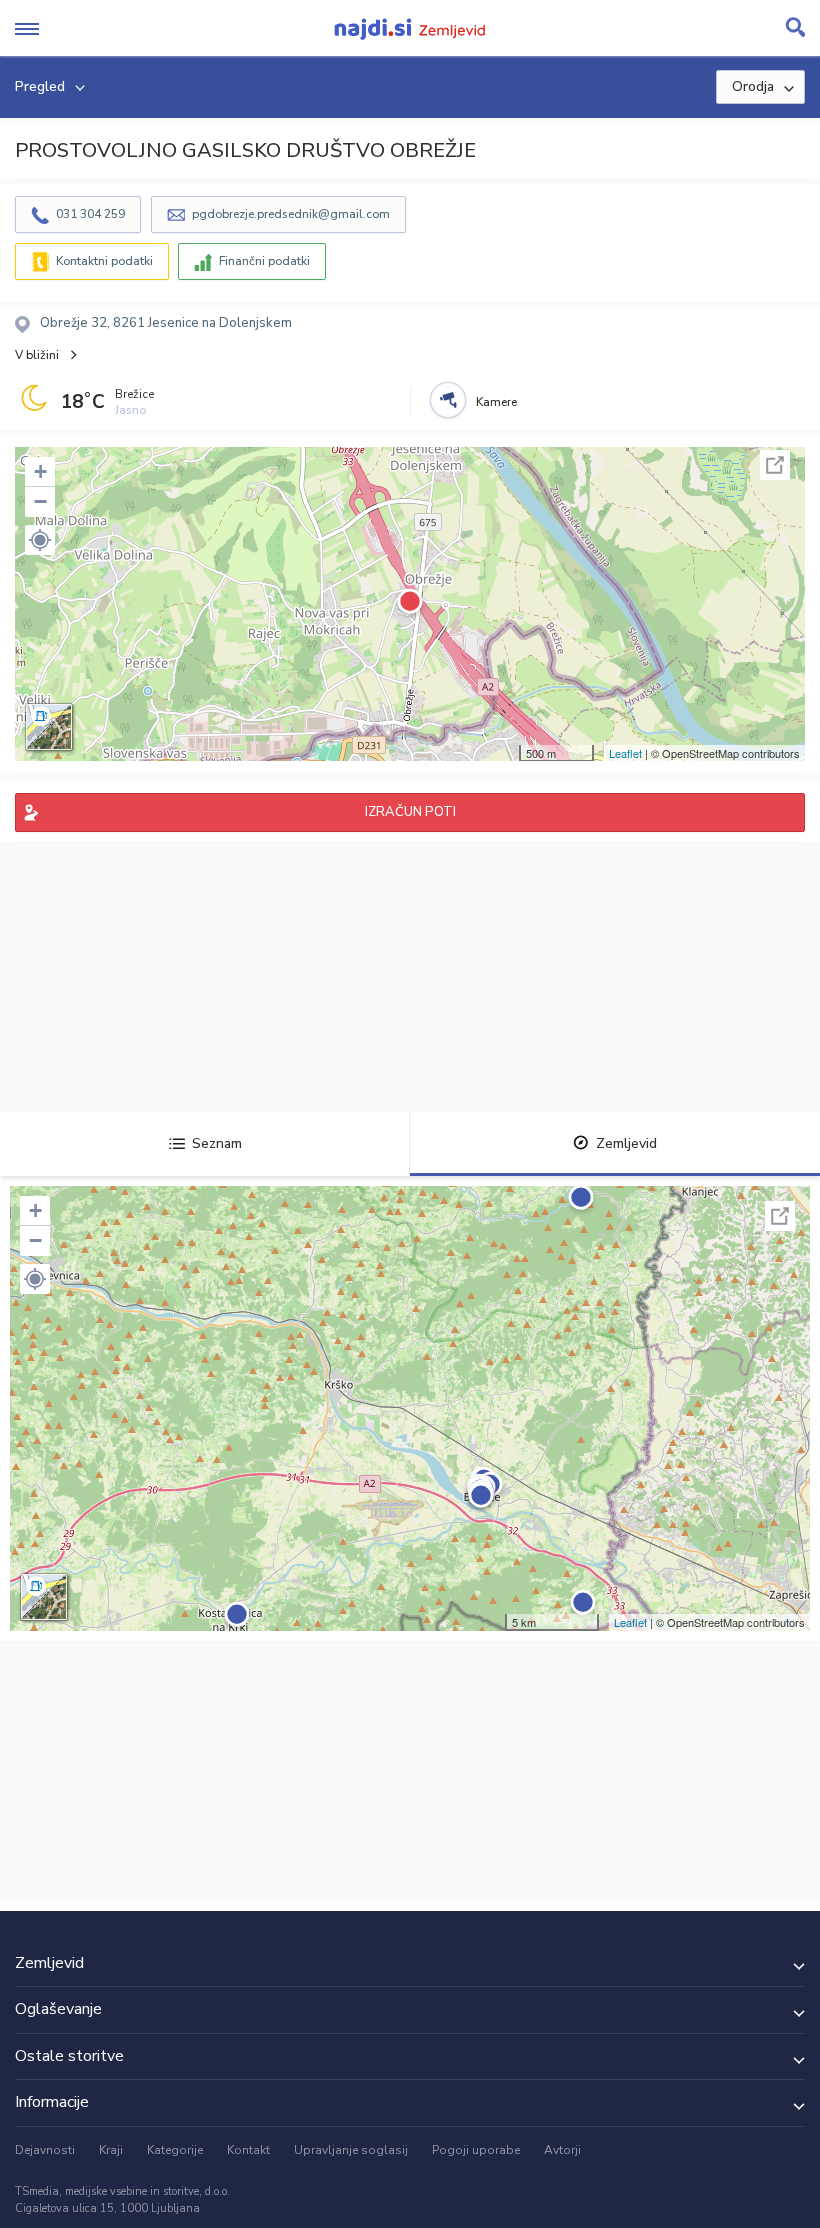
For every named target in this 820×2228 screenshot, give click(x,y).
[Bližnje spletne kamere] (448, 400)
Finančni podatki (264, 261)
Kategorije (175, 2150)
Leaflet (625, 753)
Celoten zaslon (775, 465)
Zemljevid (626, 1143)
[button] (40, 540)
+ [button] (40, 471)
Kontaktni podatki (104, 261)
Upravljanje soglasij (351, 2150)
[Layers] (49, 727)
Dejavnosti (45, 2150)
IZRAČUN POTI (410, 812)
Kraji (111, 2150)
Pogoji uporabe (476, 2150)
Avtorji (562, 2150)
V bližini (37, 355)
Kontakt (248, 2150)
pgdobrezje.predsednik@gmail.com (291, 214)
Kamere (496, 402)
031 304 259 (90, 214)
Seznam (217, 1143)
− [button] (40, 501)
